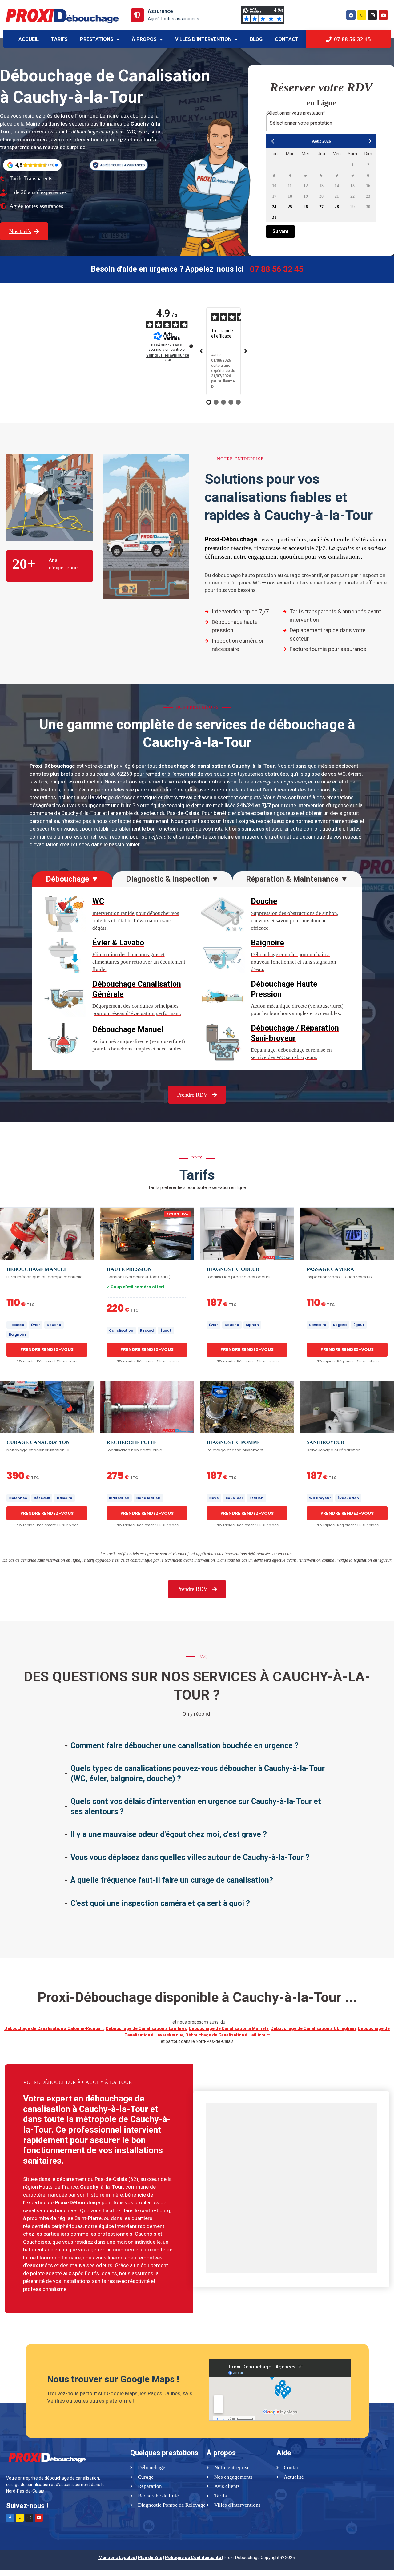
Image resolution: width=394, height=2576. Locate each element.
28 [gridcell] (337, 207)
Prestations (97, 39)
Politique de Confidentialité (193, 2558)
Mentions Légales (117, 2558)
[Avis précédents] (201, 351)
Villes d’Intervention (203, 39)
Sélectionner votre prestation (296, 113)
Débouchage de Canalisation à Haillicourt (228, 2035)
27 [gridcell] (321, 207)
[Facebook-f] (10, 2518)
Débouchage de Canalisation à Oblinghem (313, 2028)
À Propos (144, 39)
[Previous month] (273, 141)
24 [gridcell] (274, 207)
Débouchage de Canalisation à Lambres (146, 2028)
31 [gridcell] (274, 217)
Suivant (280, 231)
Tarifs (59, 39)
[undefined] (191, 346)
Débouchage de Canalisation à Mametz (229, 2028)
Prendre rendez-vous (47, 1349)
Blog (256, 39)
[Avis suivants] (246, 351)
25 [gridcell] (290, 207)
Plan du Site (150, 2558)
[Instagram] (372, 15)
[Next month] (369, 141)
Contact (287, 39)
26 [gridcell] (306, 207)
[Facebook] (351, 15)
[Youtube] (383, 15)
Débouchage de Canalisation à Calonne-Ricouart (54, 2028)
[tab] (72, 879)
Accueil (29, 39)
